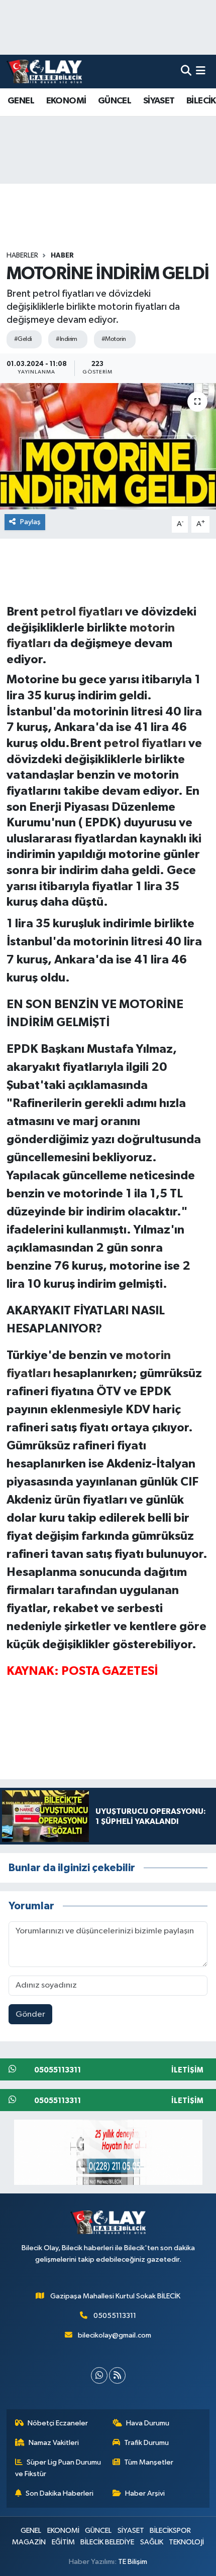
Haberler (22, 256)
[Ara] (186, 72)
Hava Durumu (148, 2423)
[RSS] (117, 2375)
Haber (62, 256)
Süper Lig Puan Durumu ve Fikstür (58, 2468)
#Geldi (23, 339)
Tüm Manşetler (149, 2462)
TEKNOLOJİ (186, 2542)
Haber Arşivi (145, 2493)
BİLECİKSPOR (170, 2531)
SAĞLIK (152, 2542)
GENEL (21, 101)
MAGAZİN (29, 2542)
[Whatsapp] (99, 2375)
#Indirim (67, 339)
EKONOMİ (66, 101)
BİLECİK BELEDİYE (107, 2542)
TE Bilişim (133, 2562)
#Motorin (114, 339)
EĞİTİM (63, 2542)
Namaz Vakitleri (54, 2443)
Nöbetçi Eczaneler (58, 2423)
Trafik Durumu (146, 2443)
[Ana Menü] (201, 72)
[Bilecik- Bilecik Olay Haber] (44, 71)
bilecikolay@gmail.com (115, 2335)
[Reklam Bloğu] (108, 2152)
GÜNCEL (115, 101)
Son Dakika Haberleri (60, 2493)
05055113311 (115, 2316)
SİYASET (159, 101)
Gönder (30, 2014)
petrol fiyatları (82, 612)
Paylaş (30, 522)
